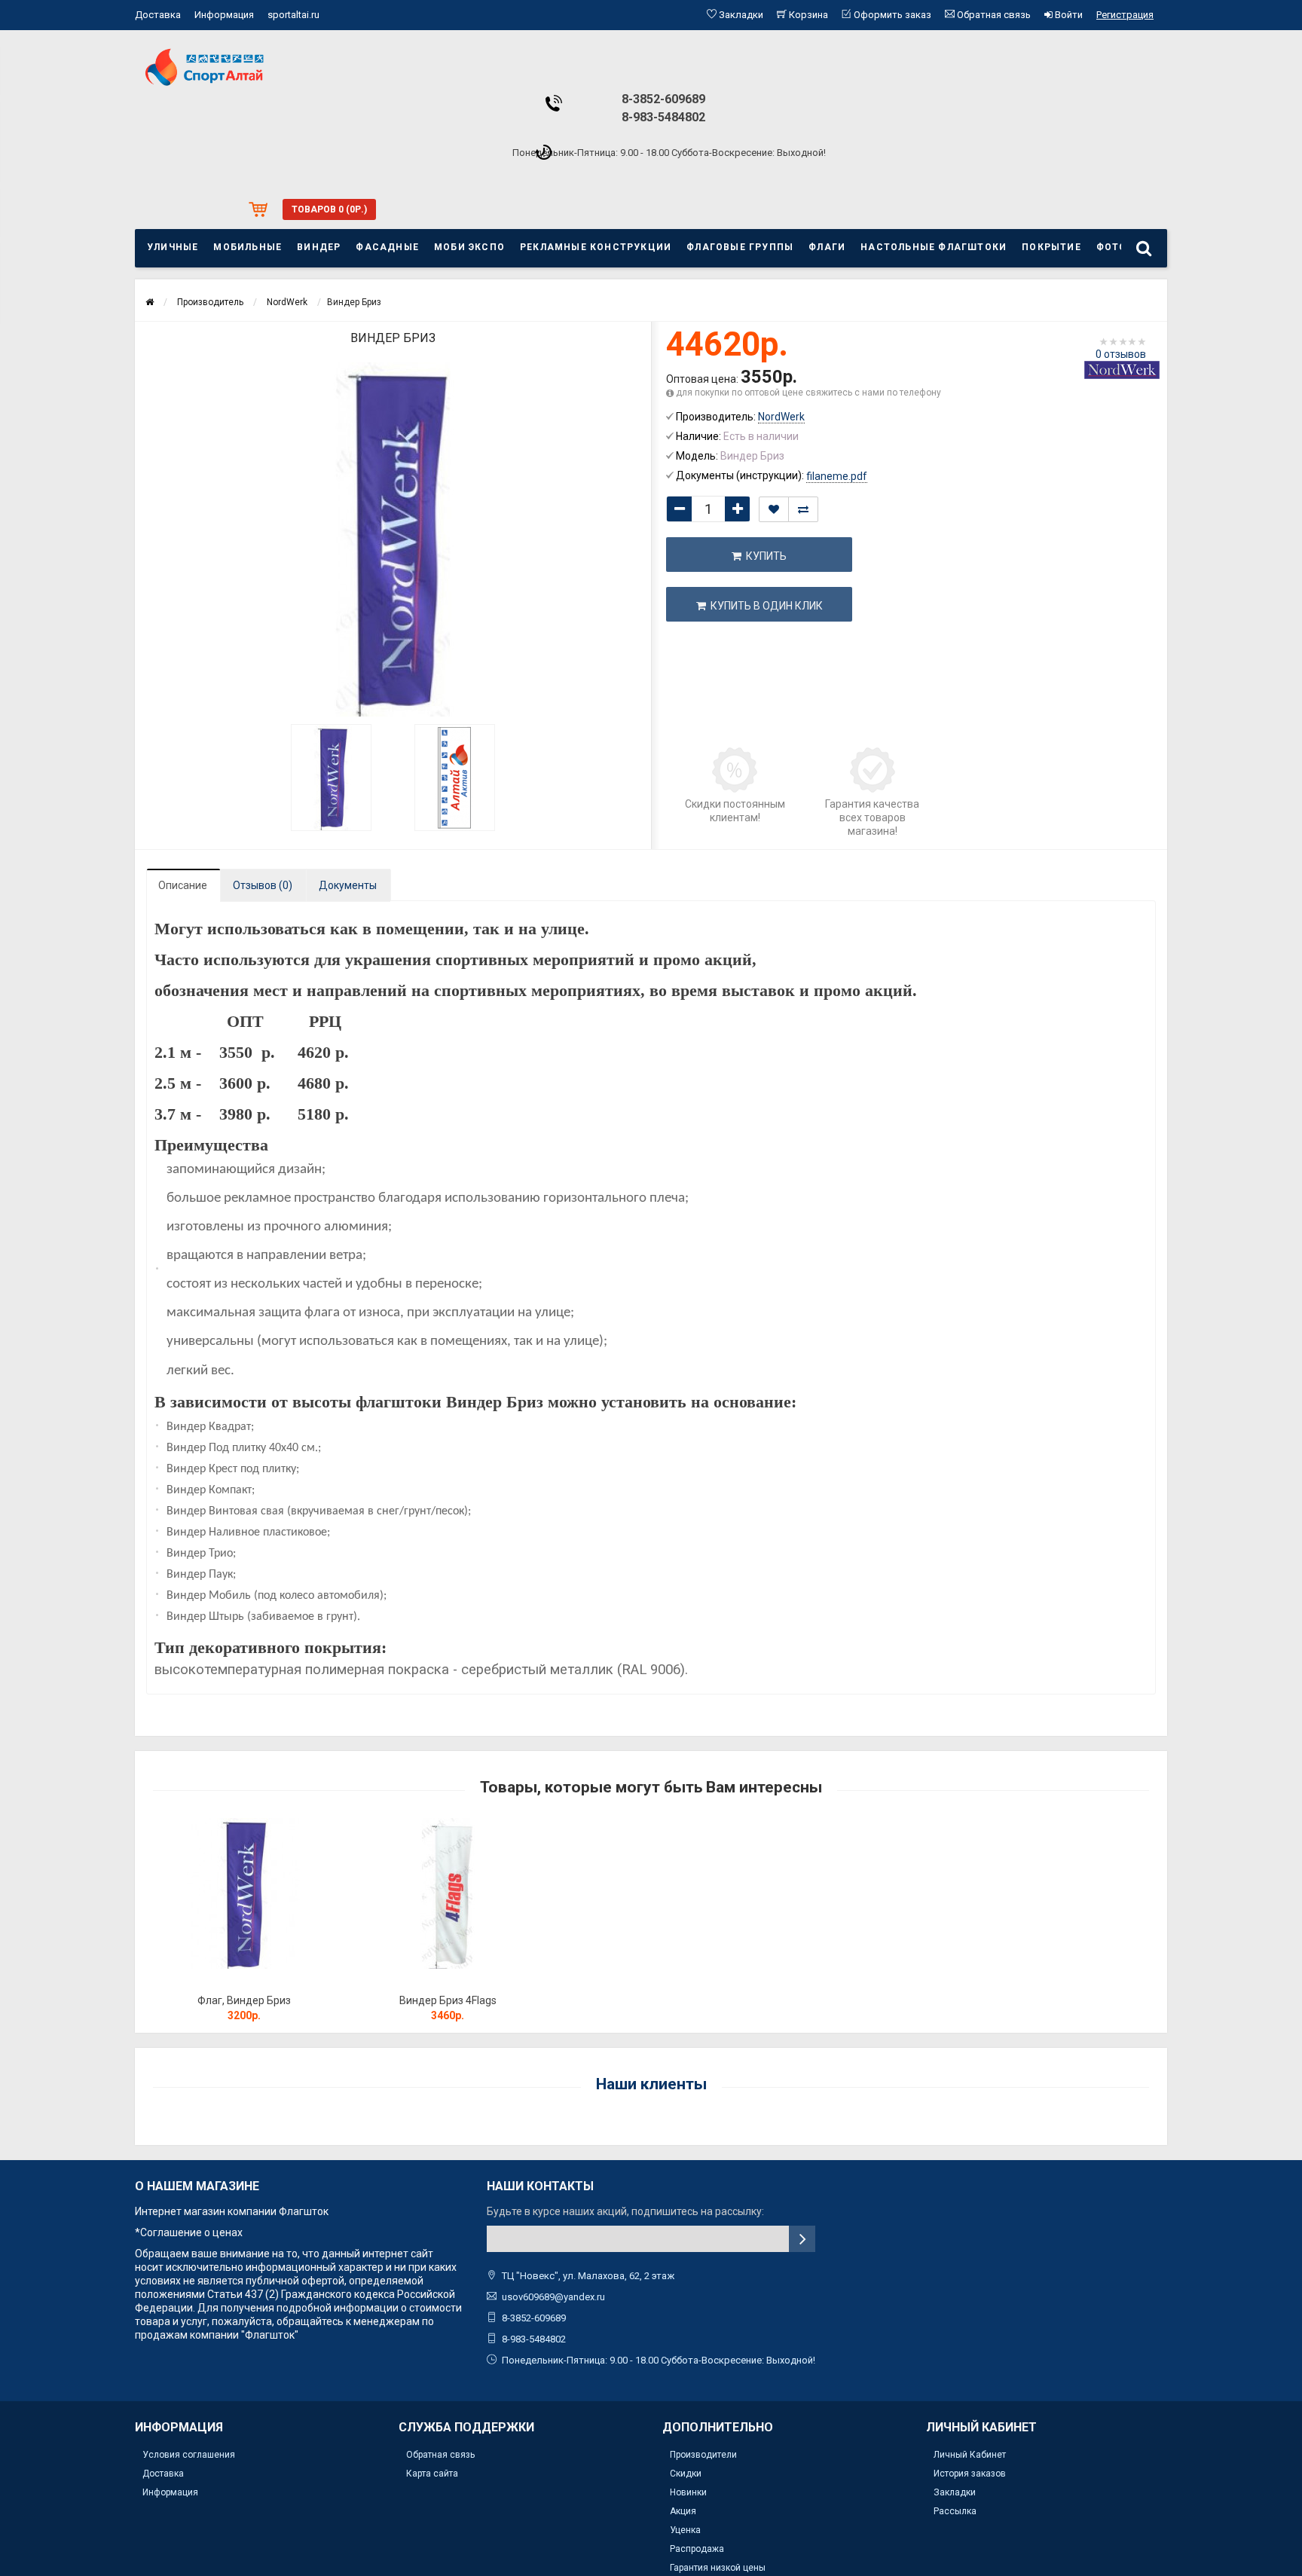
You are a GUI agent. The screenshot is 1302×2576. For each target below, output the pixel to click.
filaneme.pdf (837, 476)
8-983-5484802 (663, 117)
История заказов (970, 2474)
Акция (683, 2511)
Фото (1112, 247)
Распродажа (697, 2549)
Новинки (688, 2492)
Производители (703, 2455)
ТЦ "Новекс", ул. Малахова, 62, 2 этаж (588, 2276)
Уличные (173, 247)
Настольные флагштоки (934, 247)
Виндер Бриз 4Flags (448, 2000)
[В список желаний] (774, 509)
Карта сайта (432, 2474)
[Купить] (209, 1981)
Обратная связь (440, 2455)
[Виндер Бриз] (393, 539)
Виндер (319, 247)
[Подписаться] (802, 2239)
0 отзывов (1121, 354)
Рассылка (955, 2511)
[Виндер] (332, 778)
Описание (183, 885)
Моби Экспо (469, 247)
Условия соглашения (189, 2455)
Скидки (686, 2474)
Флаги (827, 247)
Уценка (685, 2530)
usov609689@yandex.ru (553, 2297)
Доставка (158, 15)
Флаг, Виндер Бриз (244, 2000)
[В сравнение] (278, 1981)
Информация (224, 15)
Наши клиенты (651, 2084)
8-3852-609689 (663, 99)
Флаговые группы (740, 247)
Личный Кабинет (970, 2455)
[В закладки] (243, 1981)
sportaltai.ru (293, 15)
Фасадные (387, 247)
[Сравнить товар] (803, 509)
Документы (348, 885)
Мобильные (248, 247)
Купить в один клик (764, 606)
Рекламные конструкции (596, 247)
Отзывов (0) (263, 885)
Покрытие (1051, 247)
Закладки (955, 2492)
